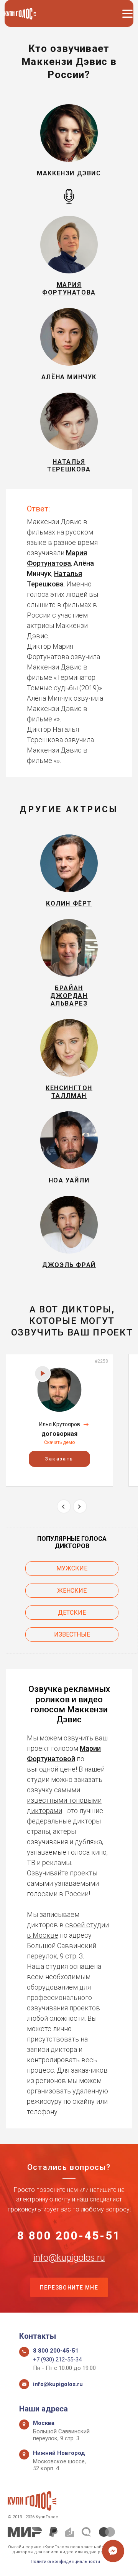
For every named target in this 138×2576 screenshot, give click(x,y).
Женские (72, 1591)
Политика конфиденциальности (65, 2562)
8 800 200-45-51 (69, 2236)
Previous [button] (64, 1506)
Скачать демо (59, 1442)
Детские (72, 1613)
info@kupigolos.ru (69, 2258)
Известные (72, 1634)
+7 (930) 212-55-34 (57, 2360)
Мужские (72, 1568)
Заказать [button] (59, 1459)
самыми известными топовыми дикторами (64, 1800)
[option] (59, 1420)
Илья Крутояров (60, 1424)
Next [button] (80, 1506)
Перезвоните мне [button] (69, 2288)
